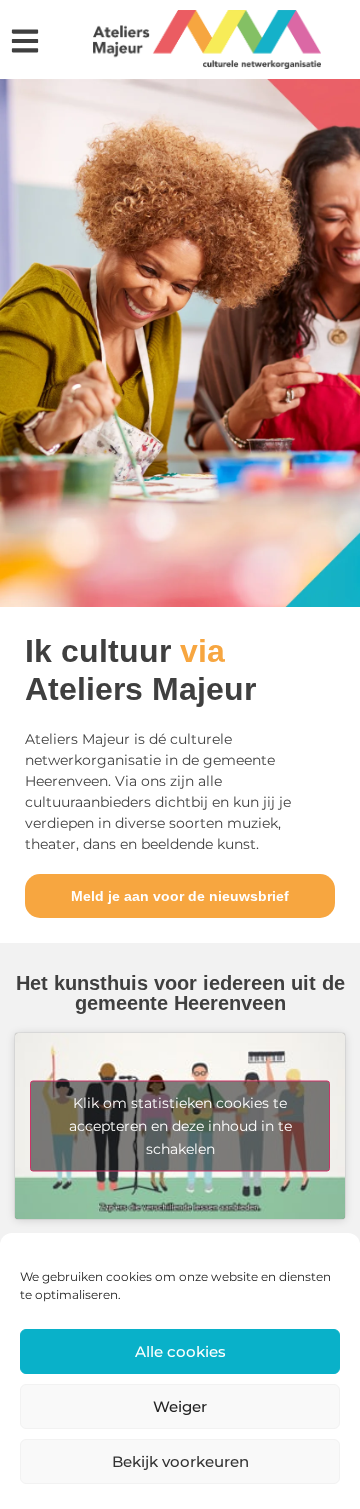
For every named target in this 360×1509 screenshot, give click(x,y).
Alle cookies (180, 1351)
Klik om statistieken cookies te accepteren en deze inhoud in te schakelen (180, 1126)
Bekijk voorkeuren (180, 1461)
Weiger (180, 1406)
